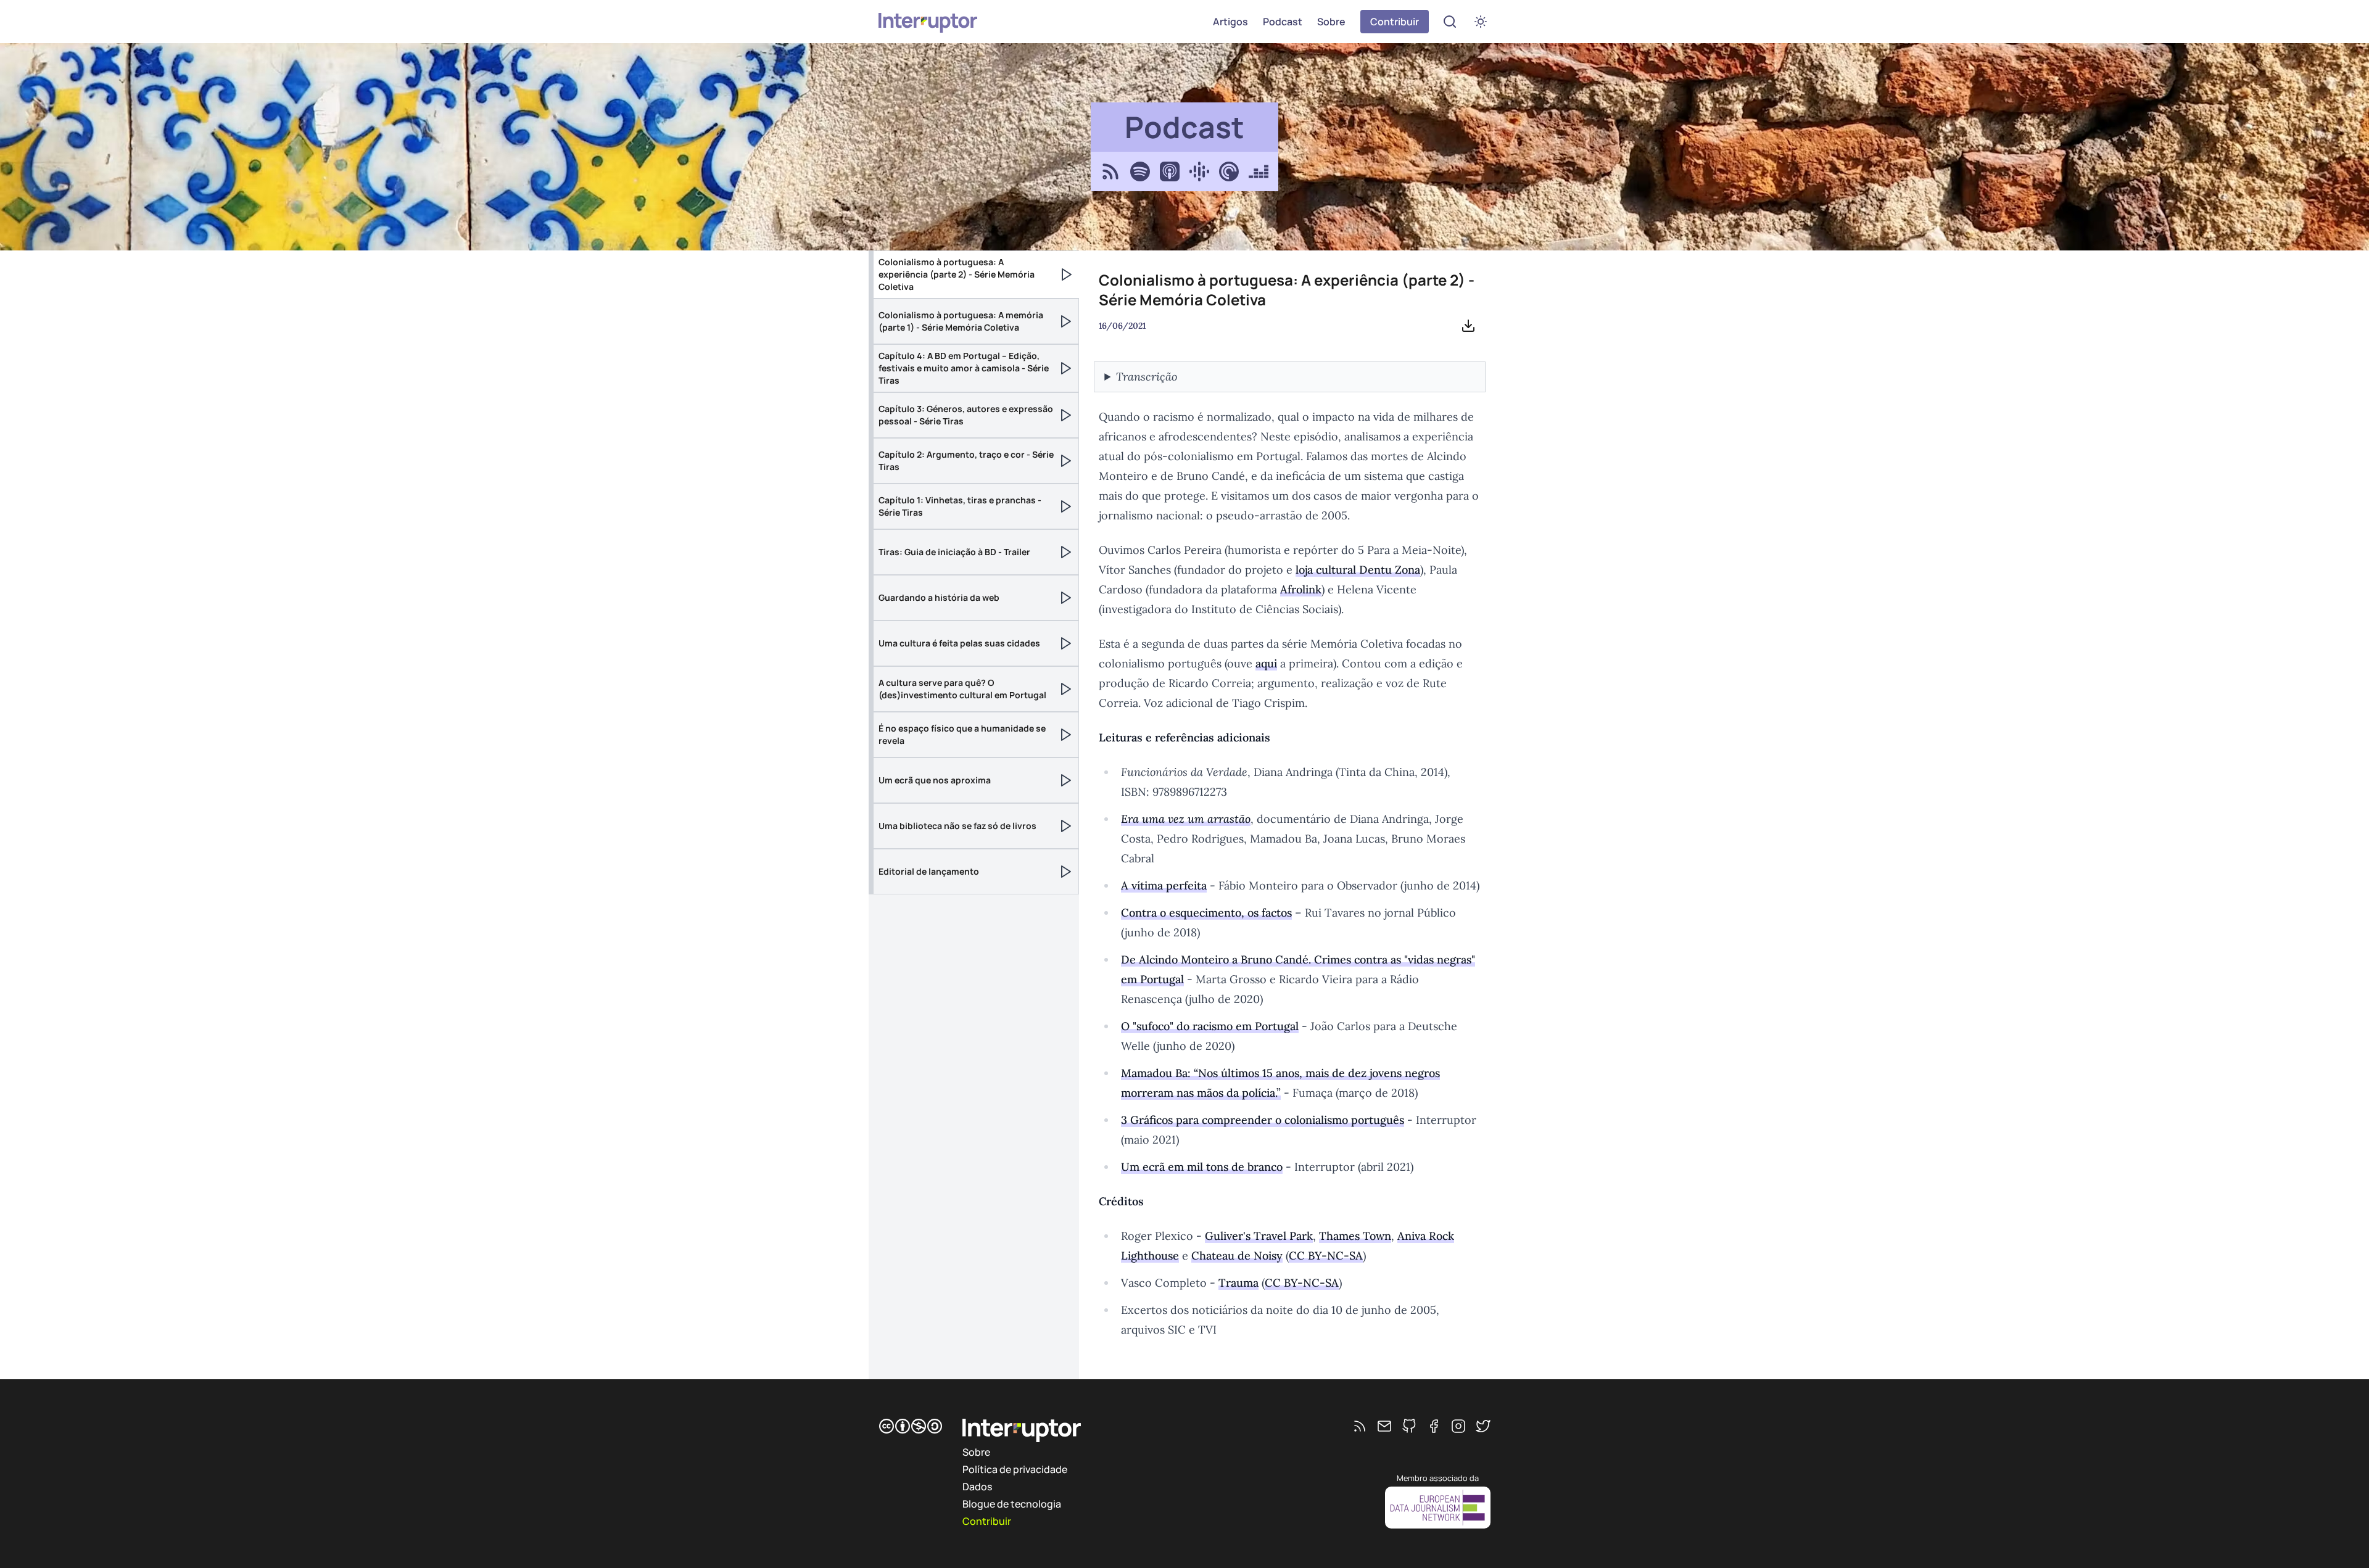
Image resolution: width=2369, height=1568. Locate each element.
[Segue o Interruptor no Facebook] (1434, 1426)
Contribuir (1395, 22)
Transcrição (1147, 377)
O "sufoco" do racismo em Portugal (1210, 1026)
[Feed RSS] (1360, 1426)
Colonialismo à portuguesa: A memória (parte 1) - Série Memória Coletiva (961, 321)
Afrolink (1301, 589)
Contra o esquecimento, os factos (1206, 913)
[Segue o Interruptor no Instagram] (1458, 1426)
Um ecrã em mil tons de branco (1202, 1167)
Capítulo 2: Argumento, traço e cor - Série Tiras (966, 460)
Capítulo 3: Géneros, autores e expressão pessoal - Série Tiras (966, 415)
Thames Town (1355, 1236)
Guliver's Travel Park (1259, 1236)
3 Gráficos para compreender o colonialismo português (1263, 1120)
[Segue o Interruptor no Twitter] (1483, 1426)
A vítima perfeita (1164, 885)
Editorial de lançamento (929, 871)
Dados (977, 1487)
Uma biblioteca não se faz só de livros (957, 826)
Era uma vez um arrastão (1186, 819)
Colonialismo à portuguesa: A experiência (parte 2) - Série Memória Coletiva (957, 274)
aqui (1266, 663)
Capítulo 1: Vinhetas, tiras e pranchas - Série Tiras (960, 506)
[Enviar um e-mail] (1384, 1426)
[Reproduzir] (1067, 274)
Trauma (1238, 1283)
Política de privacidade (1015, 1469)
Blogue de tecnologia (1012, 1504)
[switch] (1481, 22)
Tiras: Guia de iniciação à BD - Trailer (954, 552)
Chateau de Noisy (1237, 1256)
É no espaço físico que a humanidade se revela (962, 734)
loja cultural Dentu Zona (1358, 570)
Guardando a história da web (939, 597)
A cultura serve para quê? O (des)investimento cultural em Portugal (962, 689)
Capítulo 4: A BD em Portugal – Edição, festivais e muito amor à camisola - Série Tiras (964, 368)
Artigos (1230, 22)
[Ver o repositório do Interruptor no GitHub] (1409, 1426)
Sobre (1331, 22)
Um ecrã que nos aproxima (935, 780)
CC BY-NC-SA (1326, 1256)
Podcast (1283, 22)
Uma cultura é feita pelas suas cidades (959, 643)
